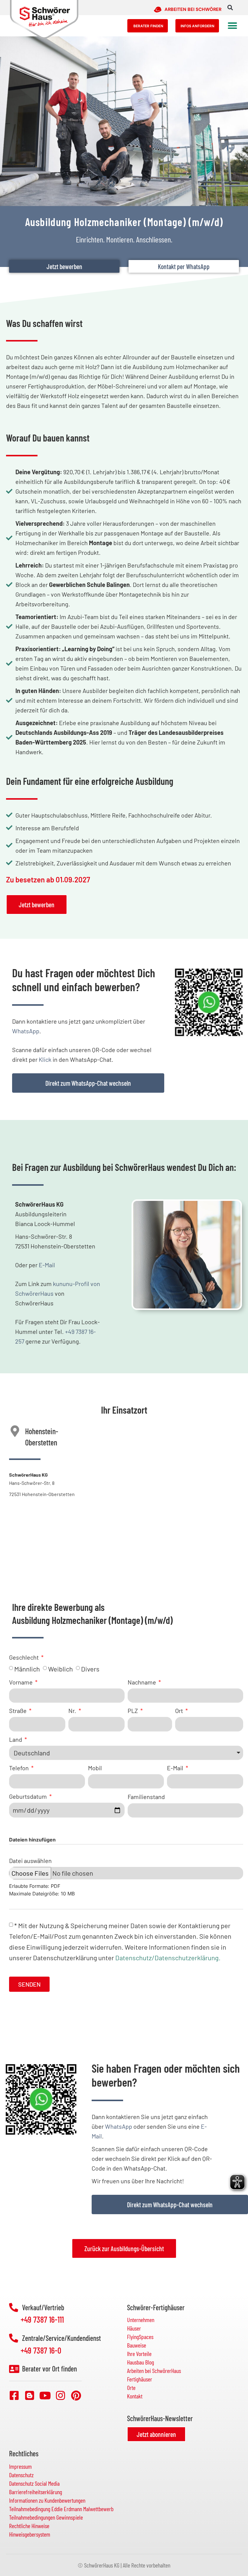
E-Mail (47, 1265)
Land (16, 1739)
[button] (230, 8)
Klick (45, 1059)
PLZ (133, 1711)
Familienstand (146, 1796)
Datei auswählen (30, 1860)
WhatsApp (26, 1031)
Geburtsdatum (29, 1796)
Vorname (21, 1682)
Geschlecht (24, 1657)
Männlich (27, 1669)
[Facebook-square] (14, 2395)
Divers (90, 1669)
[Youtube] (45, 2395)
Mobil (95, 1768)
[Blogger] (30, 2395)
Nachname (142, 1682)
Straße (18, 1711)
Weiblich (60, 1669)
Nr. (73, 1711)
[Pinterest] (76, 2395)
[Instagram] (60, 2395)
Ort (180, 1711)
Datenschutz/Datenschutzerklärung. (168, 1957)
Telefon (20, 1768)
